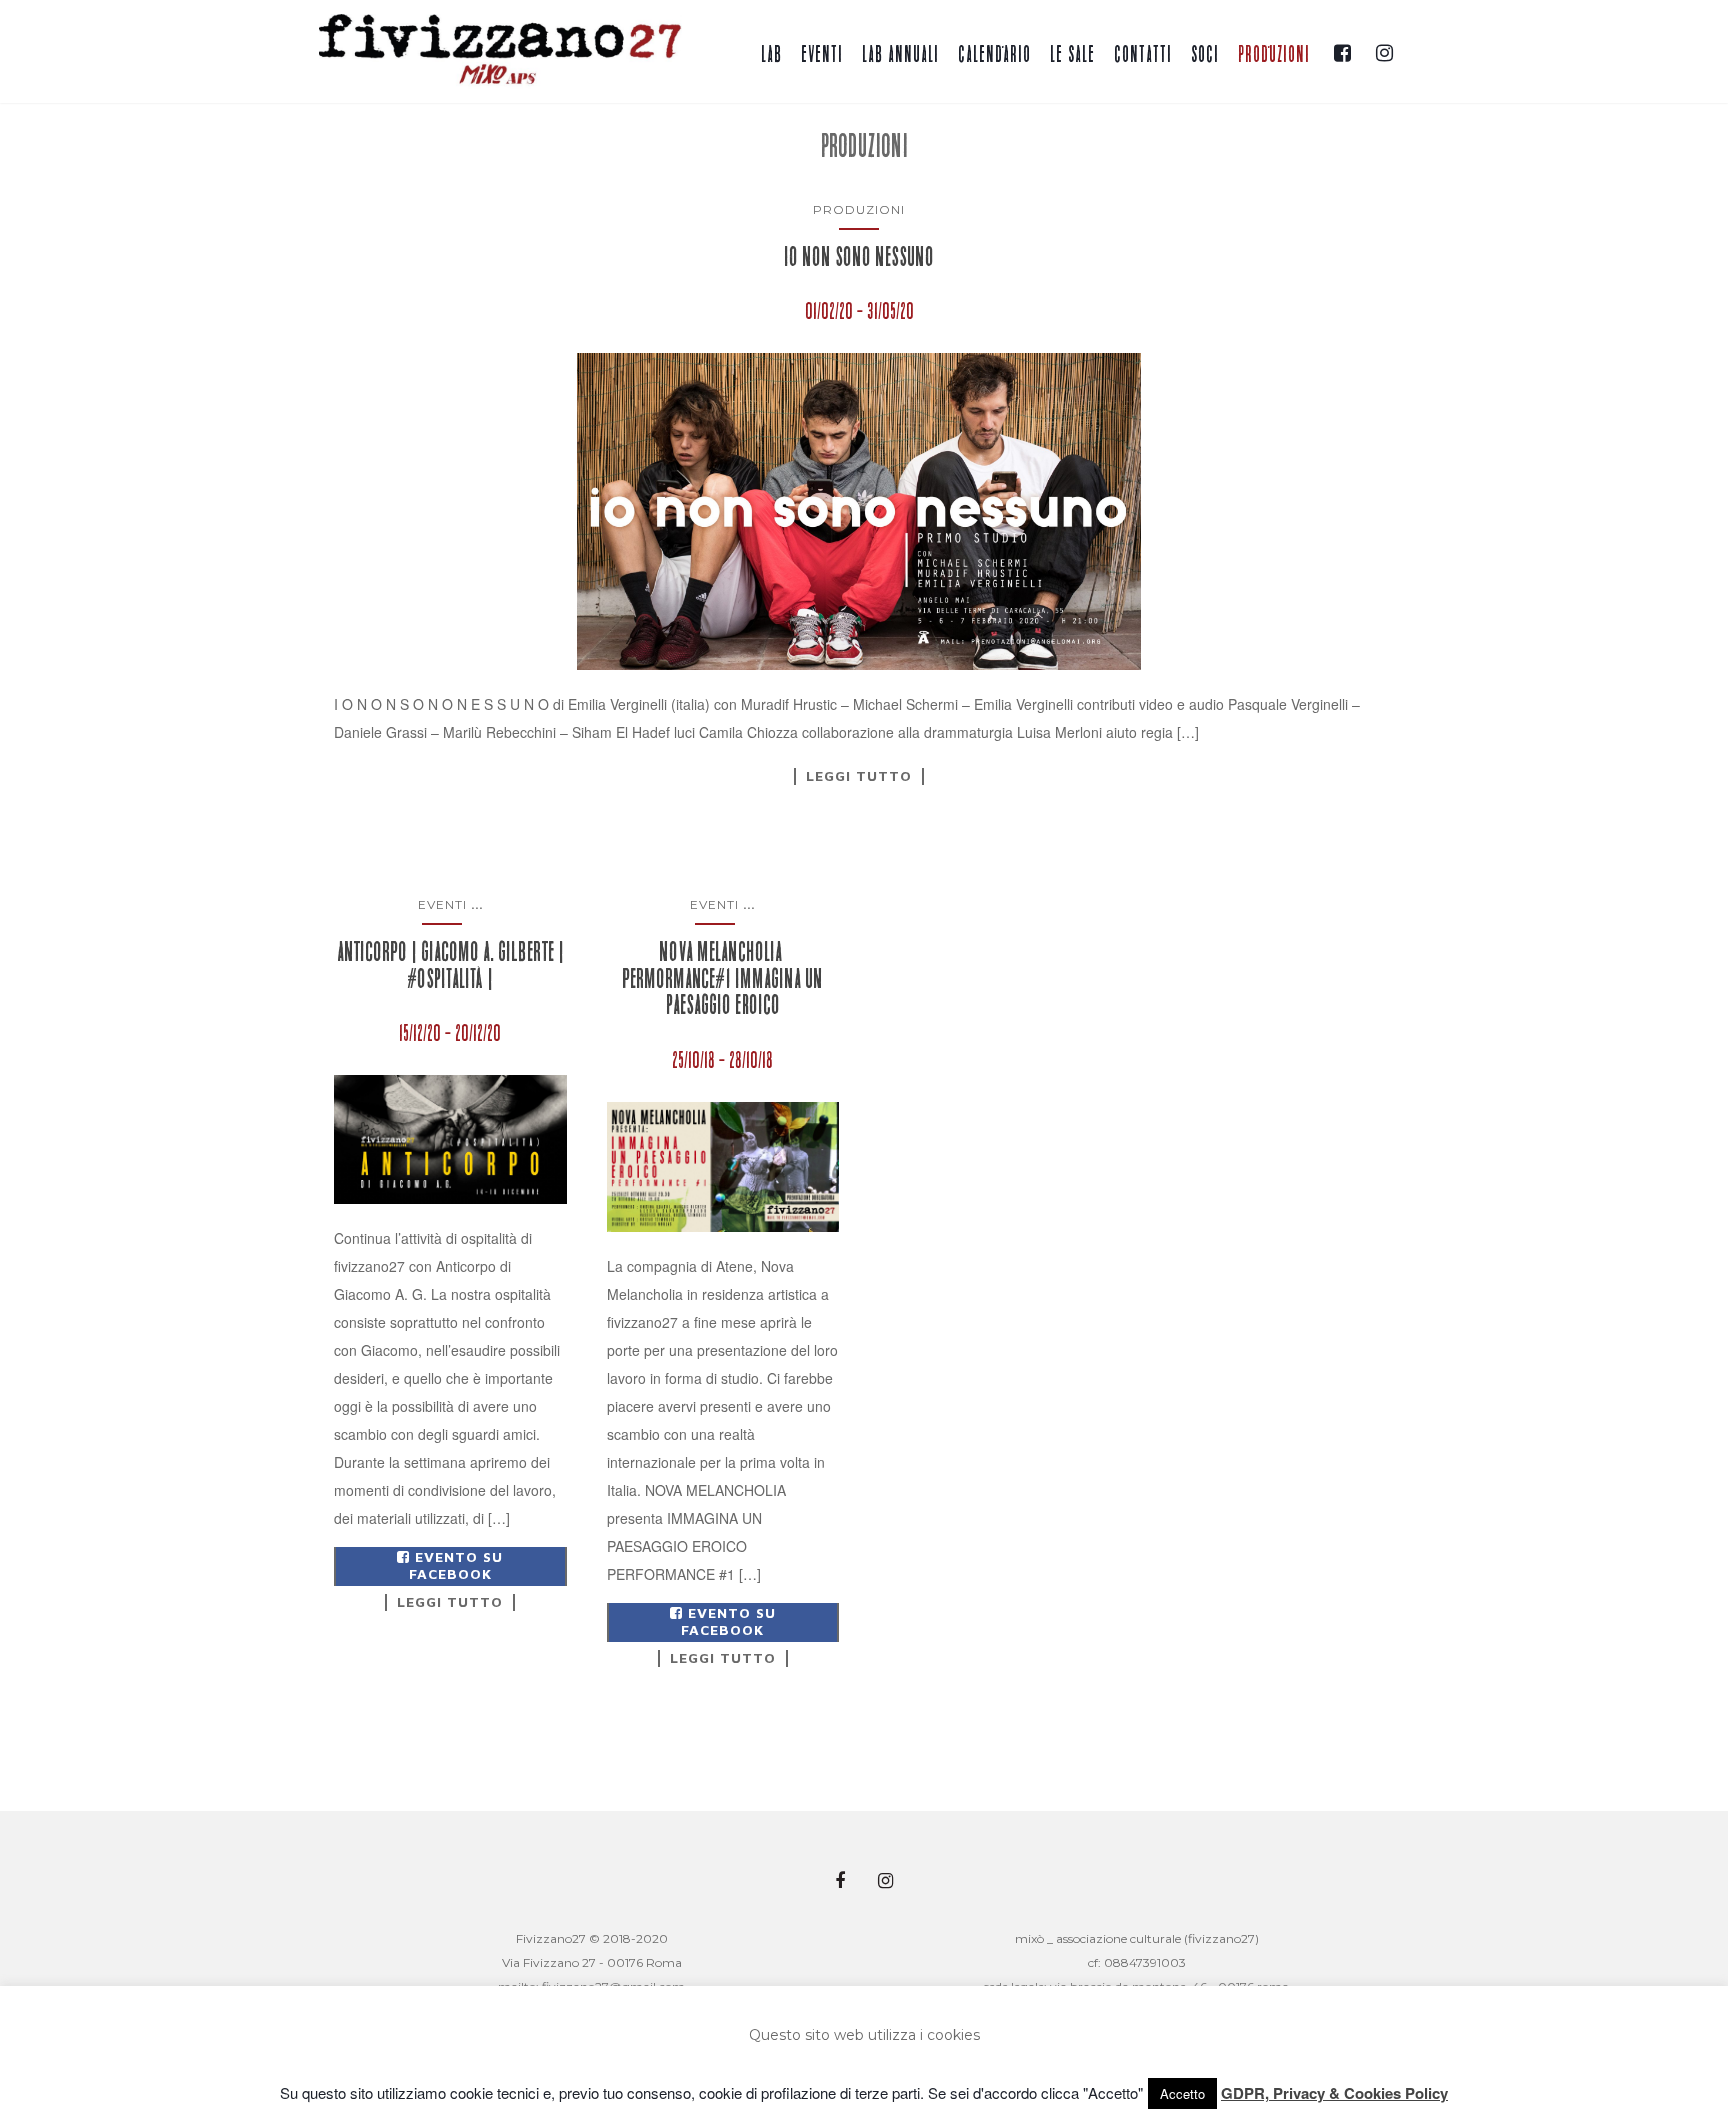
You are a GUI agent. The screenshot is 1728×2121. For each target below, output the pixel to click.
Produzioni (1274, 55)
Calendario (994, 55)
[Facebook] (1340, 47)
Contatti (1143, 55)
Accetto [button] (1182, 2093)
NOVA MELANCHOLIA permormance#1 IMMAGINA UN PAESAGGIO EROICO (722, 979)
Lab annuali (900, 55)
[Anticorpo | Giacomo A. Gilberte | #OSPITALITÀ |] (450, 1139)
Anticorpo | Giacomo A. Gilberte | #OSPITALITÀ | (450, 965)
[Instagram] (1382, 47)
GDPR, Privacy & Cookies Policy (1334, 2093)
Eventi (822, 55)
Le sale (1072, 55)
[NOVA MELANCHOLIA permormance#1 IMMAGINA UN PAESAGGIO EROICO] (723, 1167)
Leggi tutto (859, 776)
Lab (771, 55)
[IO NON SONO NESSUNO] (859, 511)
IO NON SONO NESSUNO (859, 257)
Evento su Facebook (456, 1565)
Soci (1205, 55)
